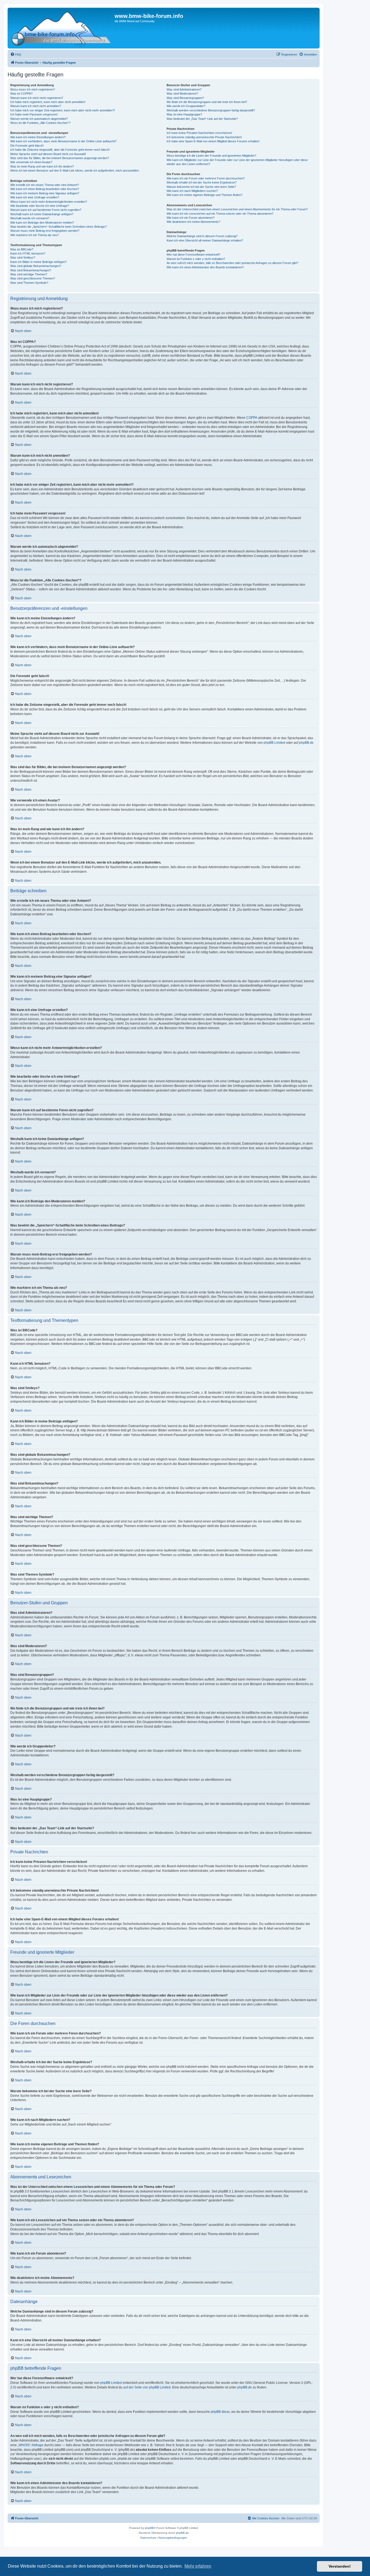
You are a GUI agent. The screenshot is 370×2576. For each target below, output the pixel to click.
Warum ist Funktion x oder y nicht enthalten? (196, 259)
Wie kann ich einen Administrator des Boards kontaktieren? (205, 267)
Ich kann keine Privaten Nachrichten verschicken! (199, 133)
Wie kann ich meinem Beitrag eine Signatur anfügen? (45, 193)
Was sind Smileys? (23, 257)
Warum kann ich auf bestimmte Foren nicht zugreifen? (46, 210)
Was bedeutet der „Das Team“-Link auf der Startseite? (202, 119)
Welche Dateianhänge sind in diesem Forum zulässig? (202, 236)
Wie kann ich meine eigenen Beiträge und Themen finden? (205, 195)
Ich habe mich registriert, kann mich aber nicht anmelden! (48, 102)
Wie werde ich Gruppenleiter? (186, 106)
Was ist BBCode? (22, 249)
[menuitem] (16, 54)
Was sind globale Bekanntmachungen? (36, 266)
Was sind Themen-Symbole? (29, 283)
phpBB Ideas (220, 2412)
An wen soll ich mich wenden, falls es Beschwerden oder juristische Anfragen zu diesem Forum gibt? (232, 263)
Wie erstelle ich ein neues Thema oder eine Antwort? (45, 185)
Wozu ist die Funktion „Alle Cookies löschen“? (40, 123)
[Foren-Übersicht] (62, 28)
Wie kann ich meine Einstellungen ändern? (38, 137)
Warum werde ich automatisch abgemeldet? (39, 119)
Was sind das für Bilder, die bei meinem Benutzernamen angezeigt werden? (60, 158)
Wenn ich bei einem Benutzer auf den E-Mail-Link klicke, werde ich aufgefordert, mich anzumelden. (75, 170)
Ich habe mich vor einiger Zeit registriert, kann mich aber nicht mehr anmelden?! (63, 110)
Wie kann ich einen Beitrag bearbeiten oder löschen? (45, 189)
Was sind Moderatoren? (182, 94)
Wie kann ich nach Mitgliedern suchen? (192, 191)
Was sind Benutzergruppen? (185, 98)
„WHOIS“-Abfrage (30, 2445)
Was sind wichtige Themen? (29, 274)
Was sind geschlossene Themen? (33, 278)
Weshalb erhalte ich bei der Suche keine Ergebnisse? (202, 182)
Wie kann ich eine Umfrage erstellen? (35, 197)
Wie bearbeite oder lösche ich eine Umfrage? (40, 206)
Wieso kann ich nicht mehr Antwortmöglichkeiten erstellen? (49, 202)
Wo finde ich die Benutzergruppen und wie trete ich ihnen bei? (207, 102)
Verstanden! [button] (340, 2566)
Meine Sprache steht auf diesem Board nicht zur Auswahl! (48, 154)
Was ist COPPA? (21, 94)
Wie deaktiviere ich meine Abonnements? (193, 222)
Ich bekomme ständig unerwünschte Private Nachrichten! (204, 137)
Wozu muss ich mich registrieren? (33, 89)
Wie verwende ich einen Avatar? (31, 162)
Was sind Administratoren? (184, 89)
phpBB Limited (274, 743)
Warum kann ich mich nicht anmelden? (36, 106)
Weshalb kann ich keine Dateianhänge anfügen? (42, 214)
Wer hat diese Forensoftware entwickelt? (193, 255)
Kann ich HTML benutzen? (28, 253)
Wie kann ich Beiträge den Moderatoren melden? (42, 223)
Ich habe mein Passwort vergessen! (34, 114)
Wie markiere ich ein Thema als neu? (35, 235)
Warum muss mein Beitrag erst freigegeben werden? (45, 231)
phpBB (149, 2528)
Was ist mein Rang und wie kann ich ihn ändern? (42, 166)
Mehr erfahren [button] (198, 2566)
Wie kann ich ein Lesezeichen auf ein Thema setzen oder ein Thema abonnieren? (220, 214)
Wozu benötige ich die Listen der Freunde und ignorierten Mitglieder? (211, 156)
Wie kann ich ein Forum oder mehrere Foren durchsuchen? (206, 178)
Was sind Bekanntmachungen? (31, 270)
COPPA (252, 418)
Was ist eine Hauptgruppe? (184, 114)
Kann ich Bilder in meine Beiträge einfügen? (38, 262)
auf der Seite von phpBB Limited (147, 2387)
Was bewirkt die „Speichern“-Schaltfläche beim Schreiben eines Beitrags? (59, 227)
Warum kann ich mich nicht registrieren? (37, 98)
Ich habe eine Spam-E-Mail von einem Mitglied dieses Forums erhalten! (213, 141)
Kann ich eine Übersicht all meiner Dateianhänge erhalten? (205, 240)
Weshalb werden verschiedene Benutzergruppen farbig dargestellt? (211, 110)
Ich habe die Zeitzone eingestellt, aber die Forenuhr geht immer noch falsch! (60, 150)
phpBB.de (306, 743)
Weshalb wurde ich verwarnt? (30, 218)
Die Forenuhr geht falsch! (27, 146)
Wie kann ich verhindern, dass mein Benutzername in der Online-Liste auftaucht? (63, 141)
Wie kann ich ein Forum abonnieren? (191, 218)
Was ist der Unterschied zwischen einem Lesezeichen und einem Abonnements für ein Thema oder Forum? (237, 209)
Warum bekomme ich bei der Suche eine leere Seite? (201, 187)
